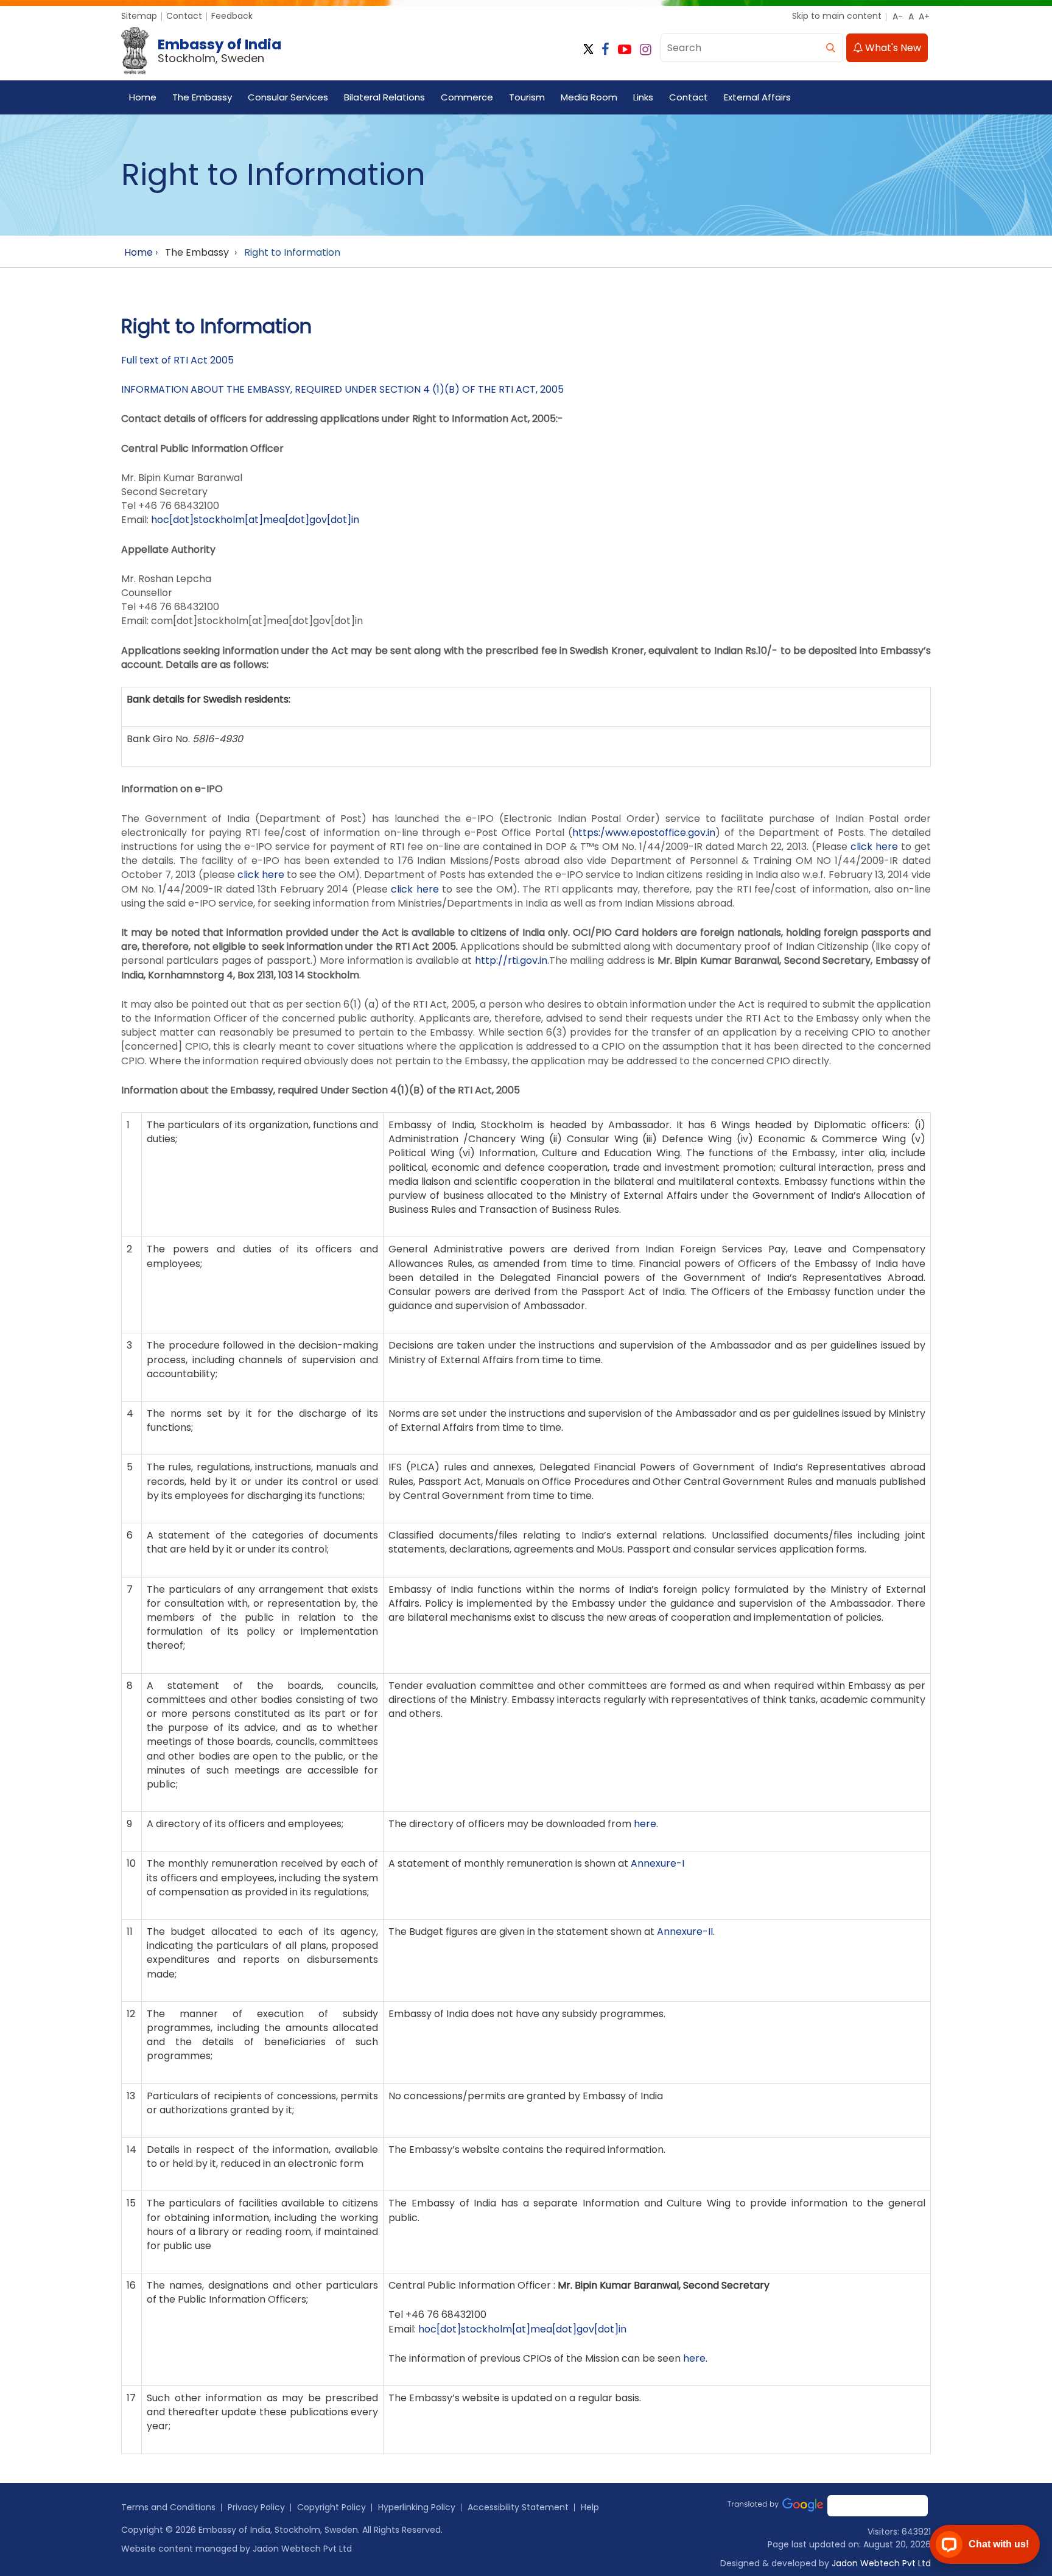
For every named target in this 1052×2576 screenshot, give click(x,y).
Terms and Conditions (168, 2507)
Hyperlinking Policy (417, 2507)
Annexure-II (685, 1932)
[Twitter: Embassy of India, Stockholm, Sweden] (588, 50)
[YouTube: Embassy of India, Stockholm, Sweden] (625, 50)
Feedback (232, 16)
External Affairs (757, 97)
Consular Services (288, 97)
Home (143, 97)
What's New (892, 48)
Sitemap (139, 16)
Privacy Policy (256, 2507)
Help (590, 2507)
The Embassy (202, 97)
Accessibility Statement (518, 2507)
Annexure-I (657, 1863)
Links (643, 97)
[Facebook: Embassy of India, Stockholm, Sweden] (605, 50)
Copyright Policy (331, 2507)
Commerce (467, 97)
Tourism (527, 97)
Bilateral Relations (384, 97)
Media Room (589, 97)
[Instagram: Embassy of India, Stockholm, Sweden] (646, 50)
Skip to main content (837, 16)
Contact (184, 16)
